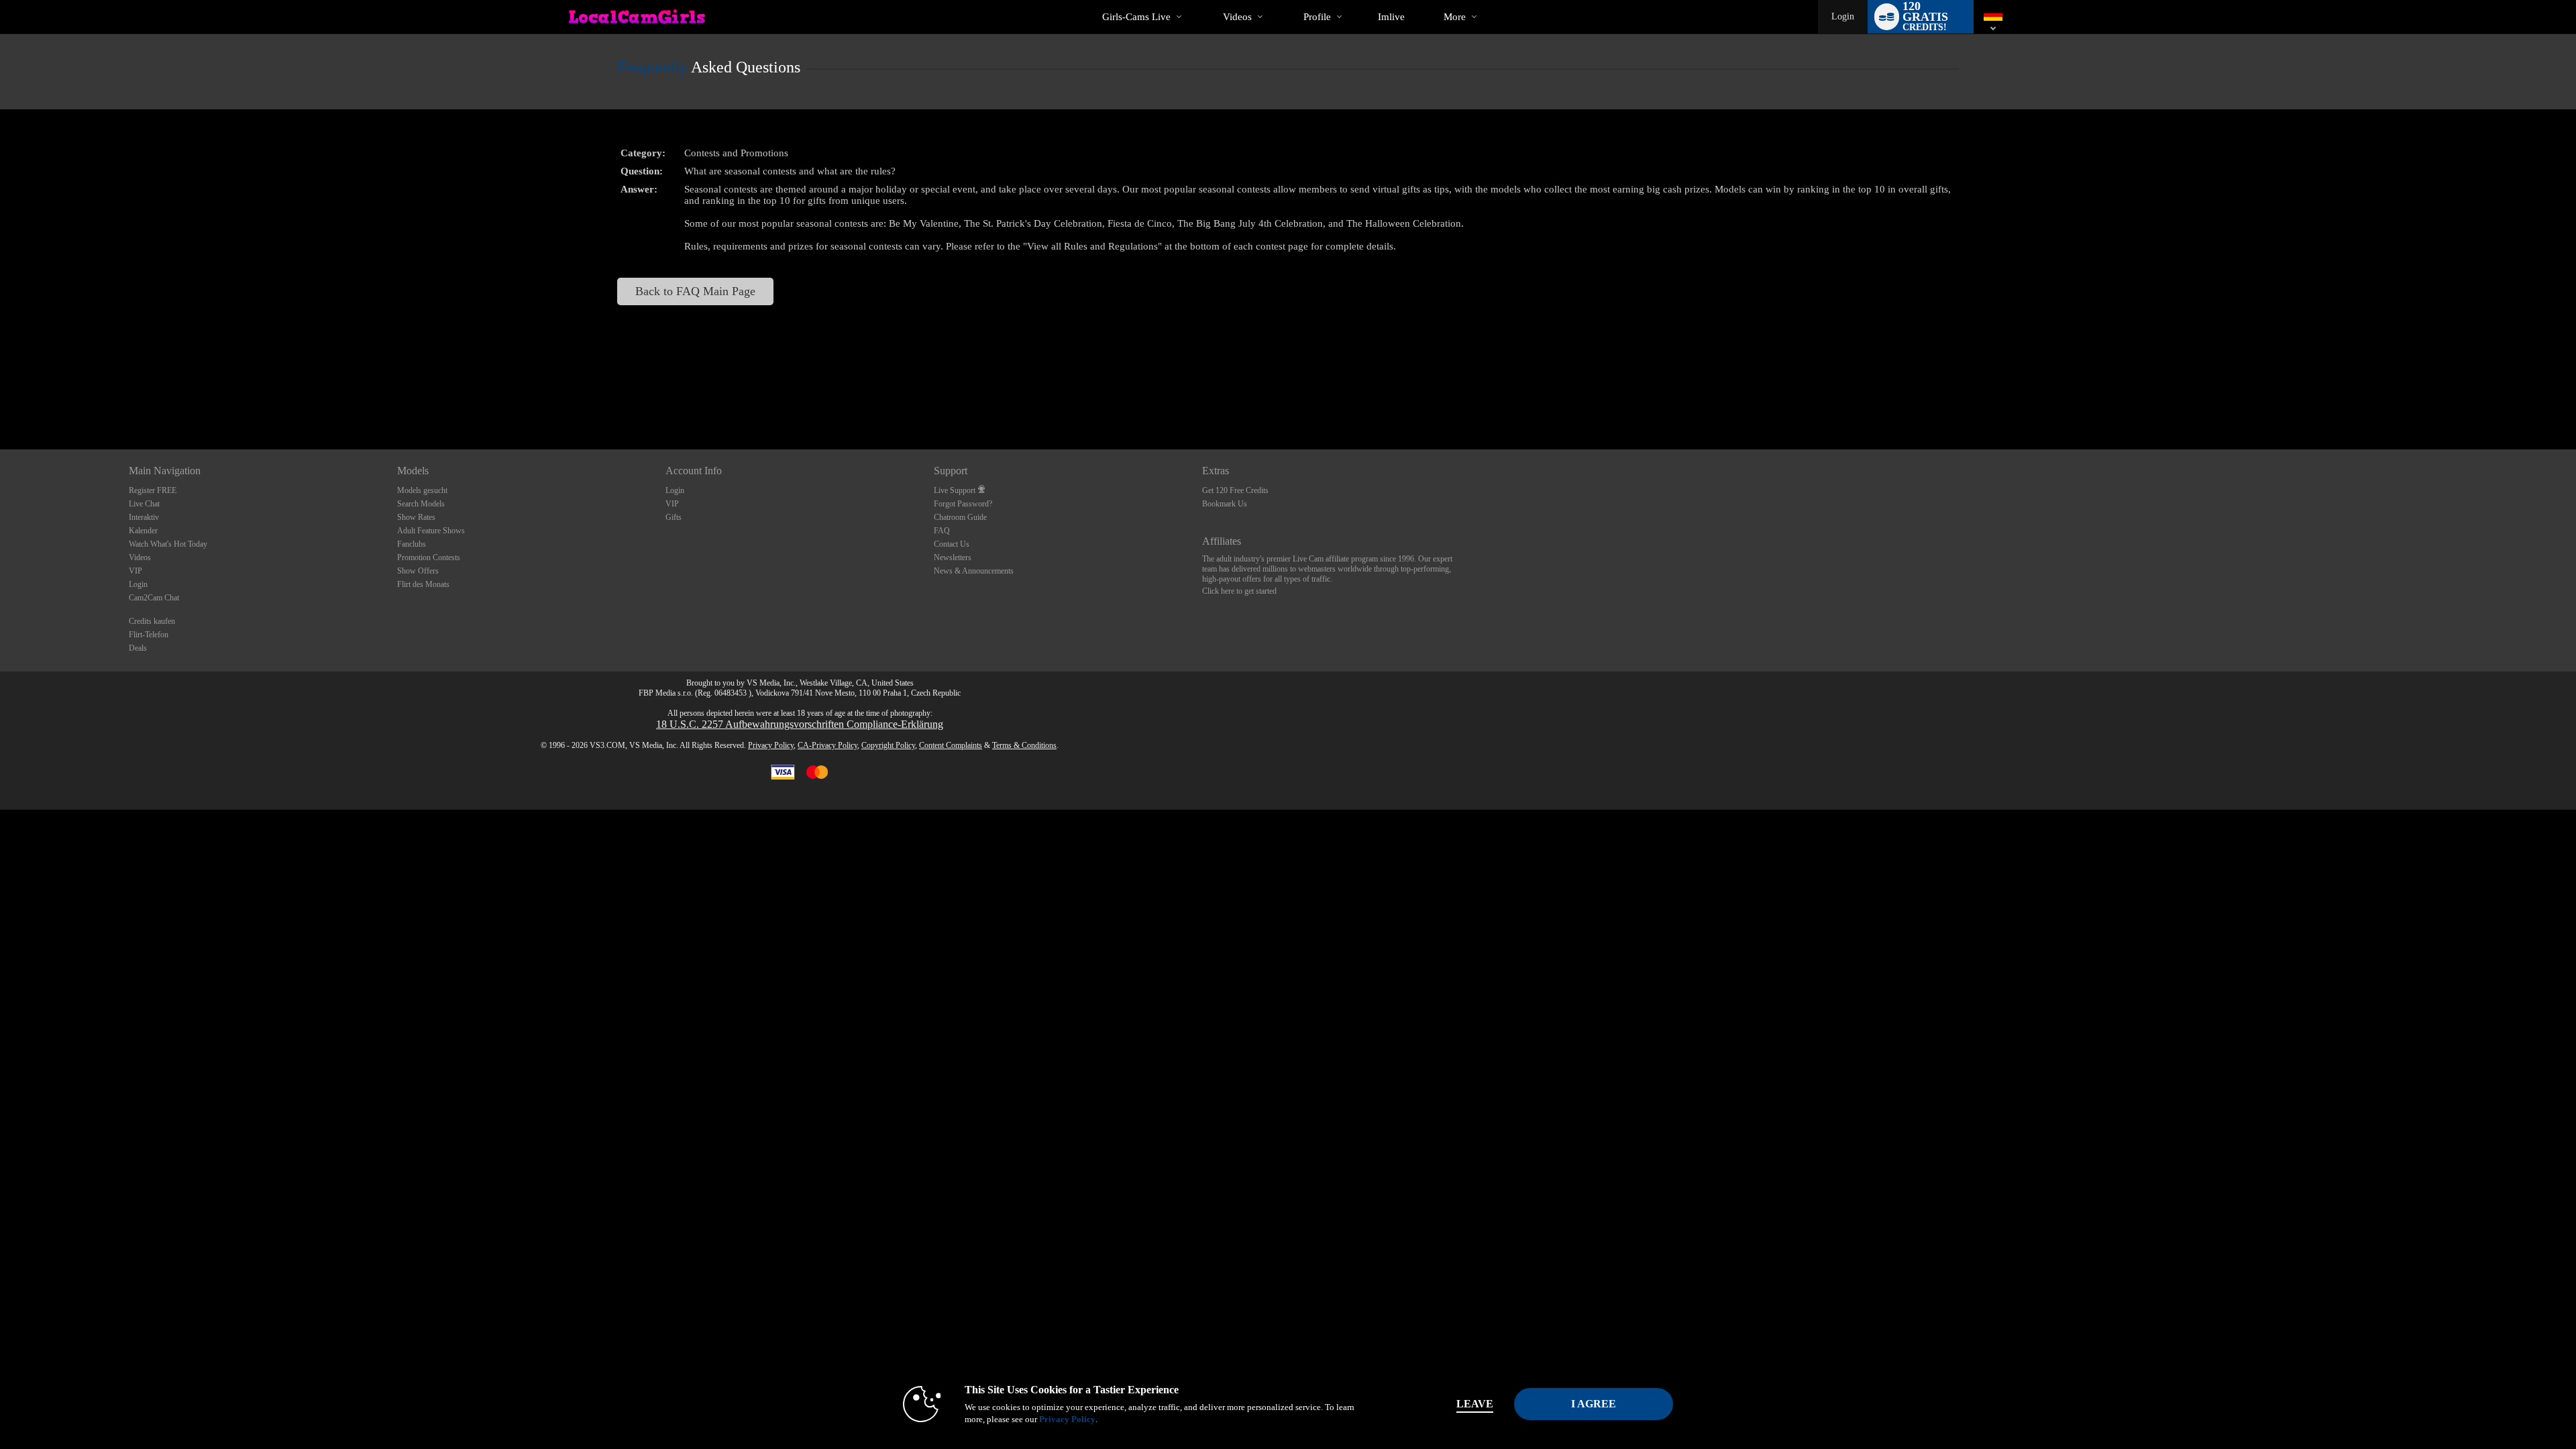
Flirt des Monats (423, 584)
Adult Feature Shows (431, 531)
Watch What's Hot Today (168, 544)
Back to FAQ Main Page (695, 291)
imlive (1391, 17)
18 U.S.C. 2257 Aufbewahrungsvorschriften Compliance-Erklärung (800, 724)
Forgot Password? (963, 504)
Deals (138, 648)
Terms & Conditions (1024, 745)
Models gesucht (422, 490)
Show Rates (416, 517)
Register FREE (153, 490)
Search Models (421, 504)
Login (1843, 16)
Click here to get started (1239, 591)
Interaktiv (144, 517)
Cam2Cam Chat (154, 598)
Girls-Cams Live (1136, 17)
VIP (136, 571)
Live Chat (144, 504)
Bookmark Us (1225, 504)
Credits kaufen (152, 621)
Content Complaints (951, 745)
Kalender (143, 531)
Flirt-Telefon (149, 635)
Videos (1237, 17)
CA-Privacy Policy (827, 745)
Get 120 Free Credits (1235, 490)
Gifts (674, 517)
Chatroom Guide (960, 517)
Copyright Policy (888, 745)
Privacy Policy (771, 745)
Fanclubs (412, 544)
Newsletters (953, 557)
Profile (1317, 17)
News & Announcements (974, 571)
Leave (1475, 1404)
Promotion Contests (429, 557)
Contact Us (952, 544)
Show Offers (418, 571)
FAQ (942, 531)
